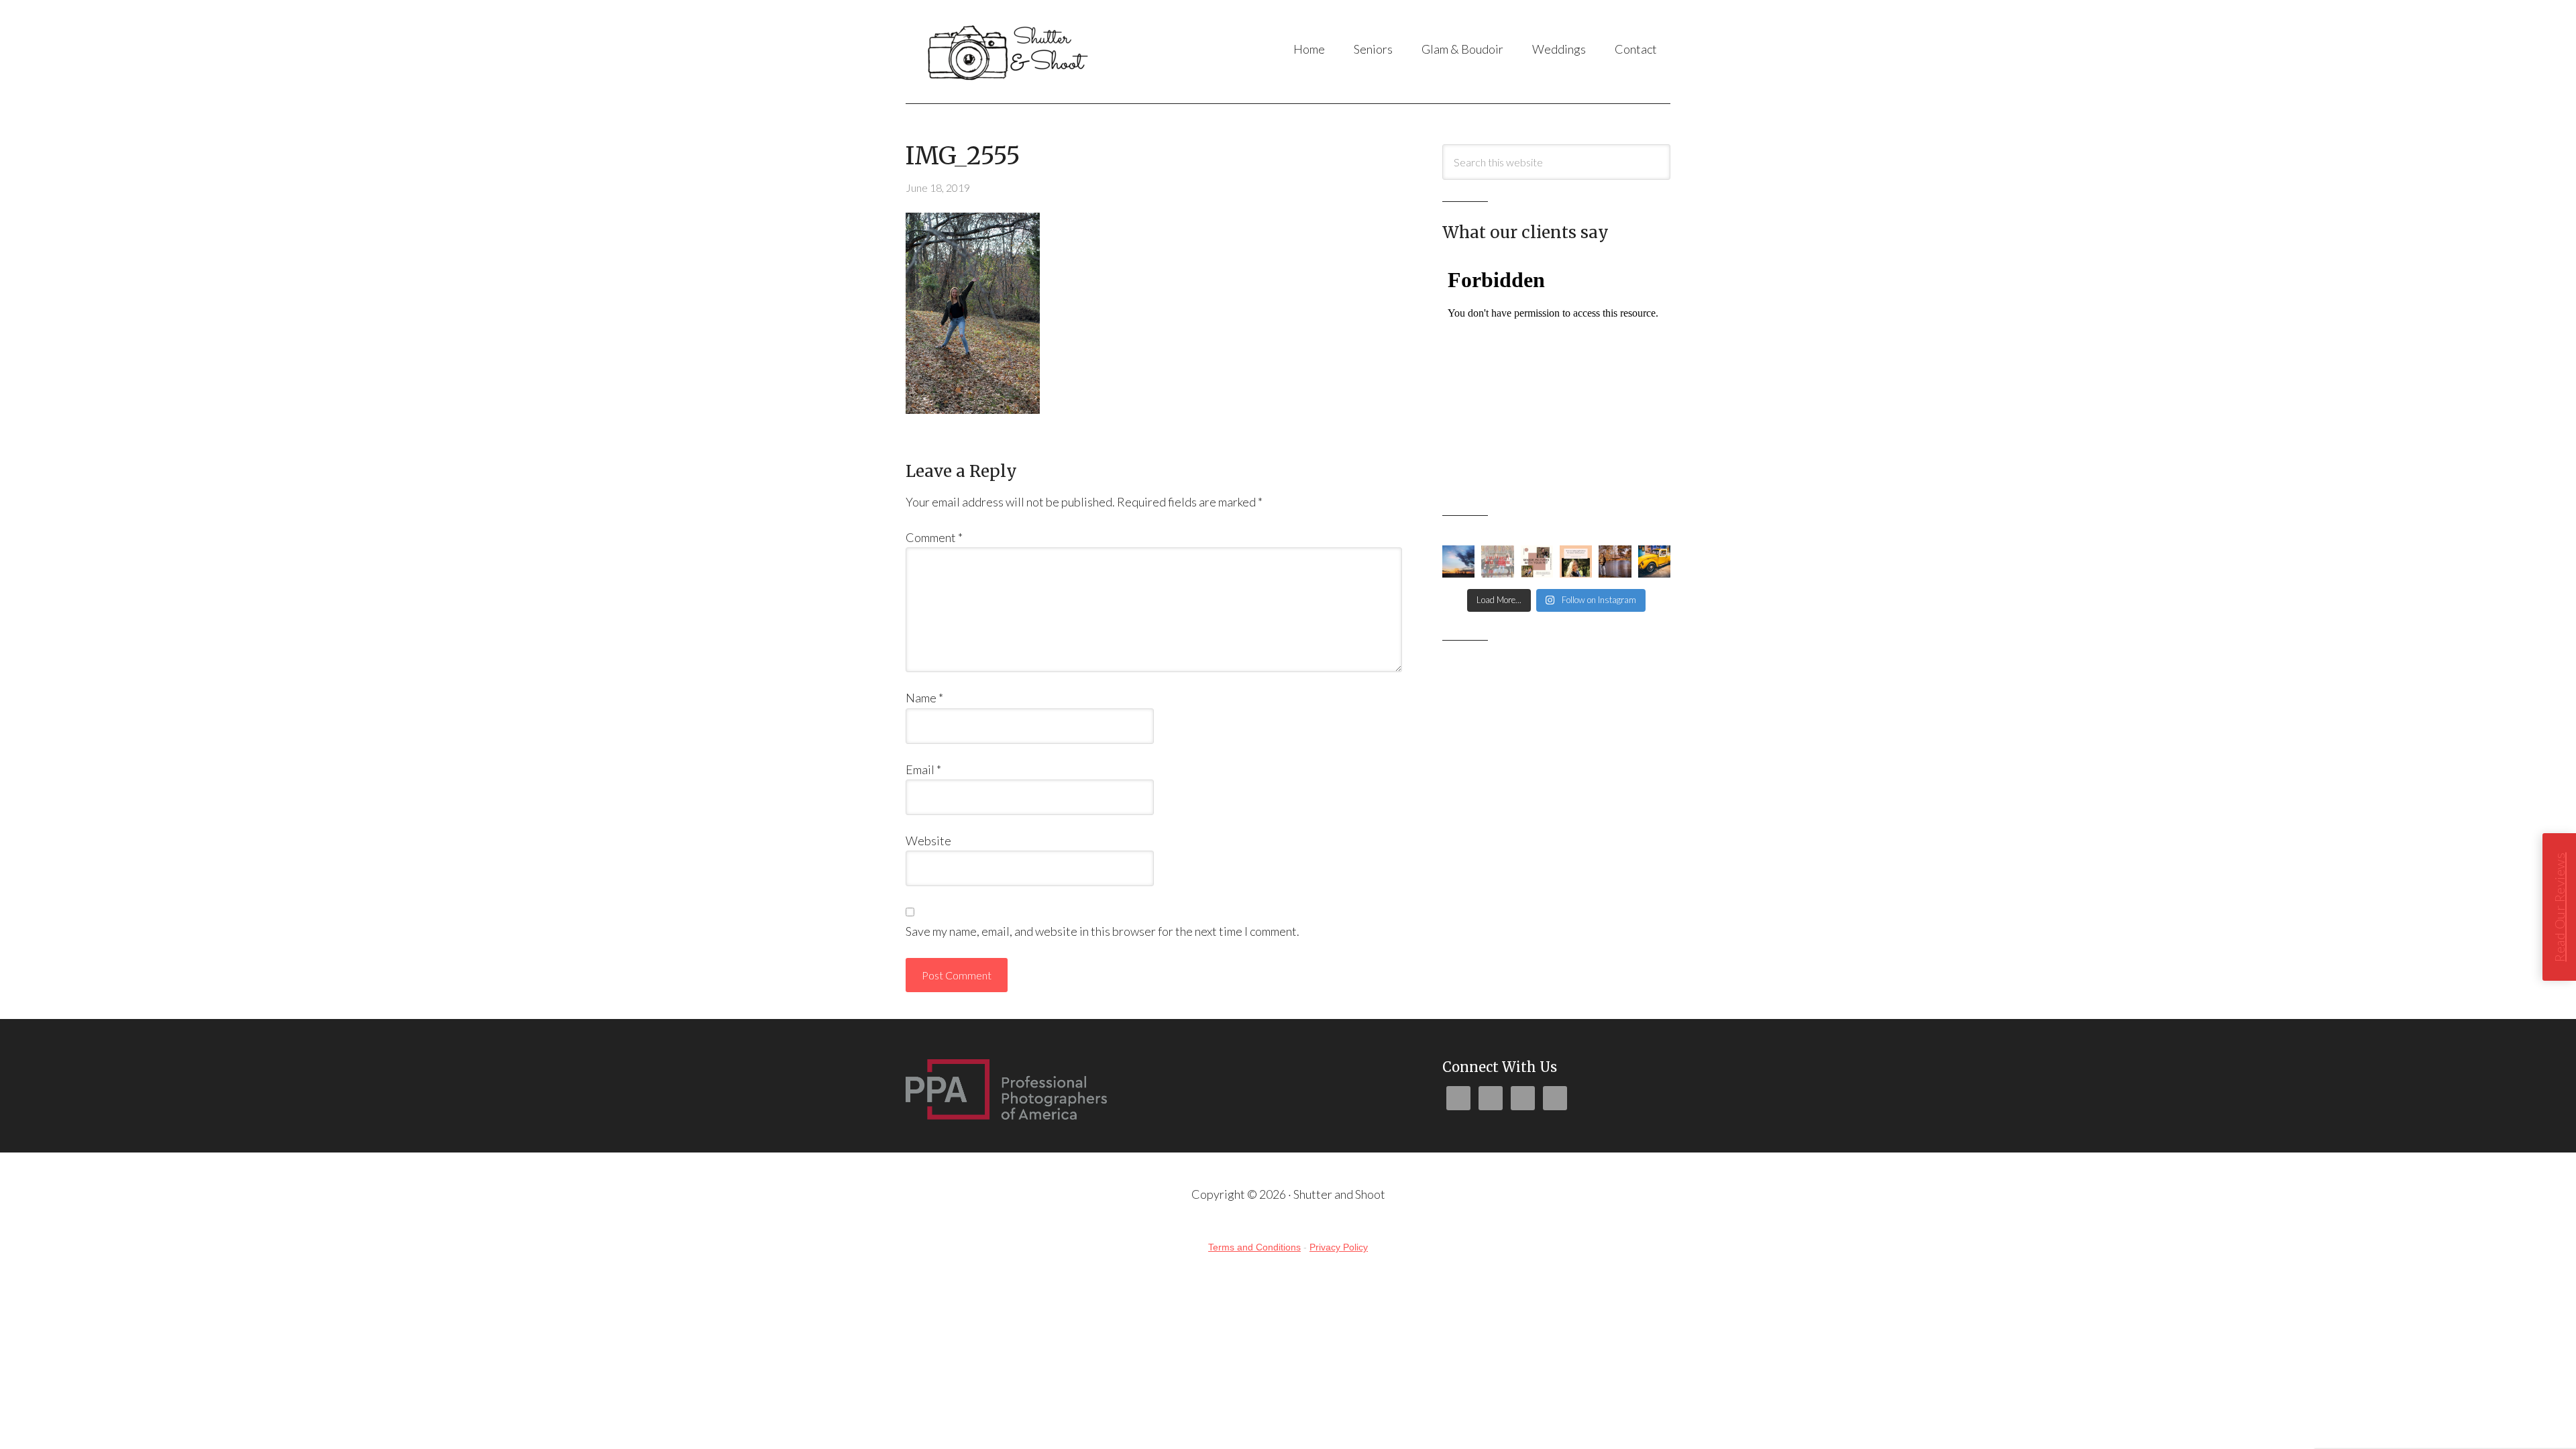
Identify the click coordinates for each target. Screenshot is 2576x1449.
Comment (934, 537)
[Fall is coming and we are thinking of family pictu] (1497, 561)
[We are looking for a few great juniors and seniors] (1576, 561)
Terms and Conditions (1254, 1247)
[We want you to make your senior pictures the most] (1537, 561)
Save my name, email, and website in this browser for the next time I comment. (1103, 931)
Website (928, 841)
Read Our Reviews (2559, 907)
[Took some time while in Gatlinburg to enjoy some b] (1654, 561)
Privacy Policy (1339, 1247)
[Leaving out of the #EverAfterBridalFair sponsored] (1458, 561)
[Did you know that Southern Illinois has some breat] (1615, 561)
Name (924, 698)
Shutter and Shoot (1039, 52)
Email (923, 769)
